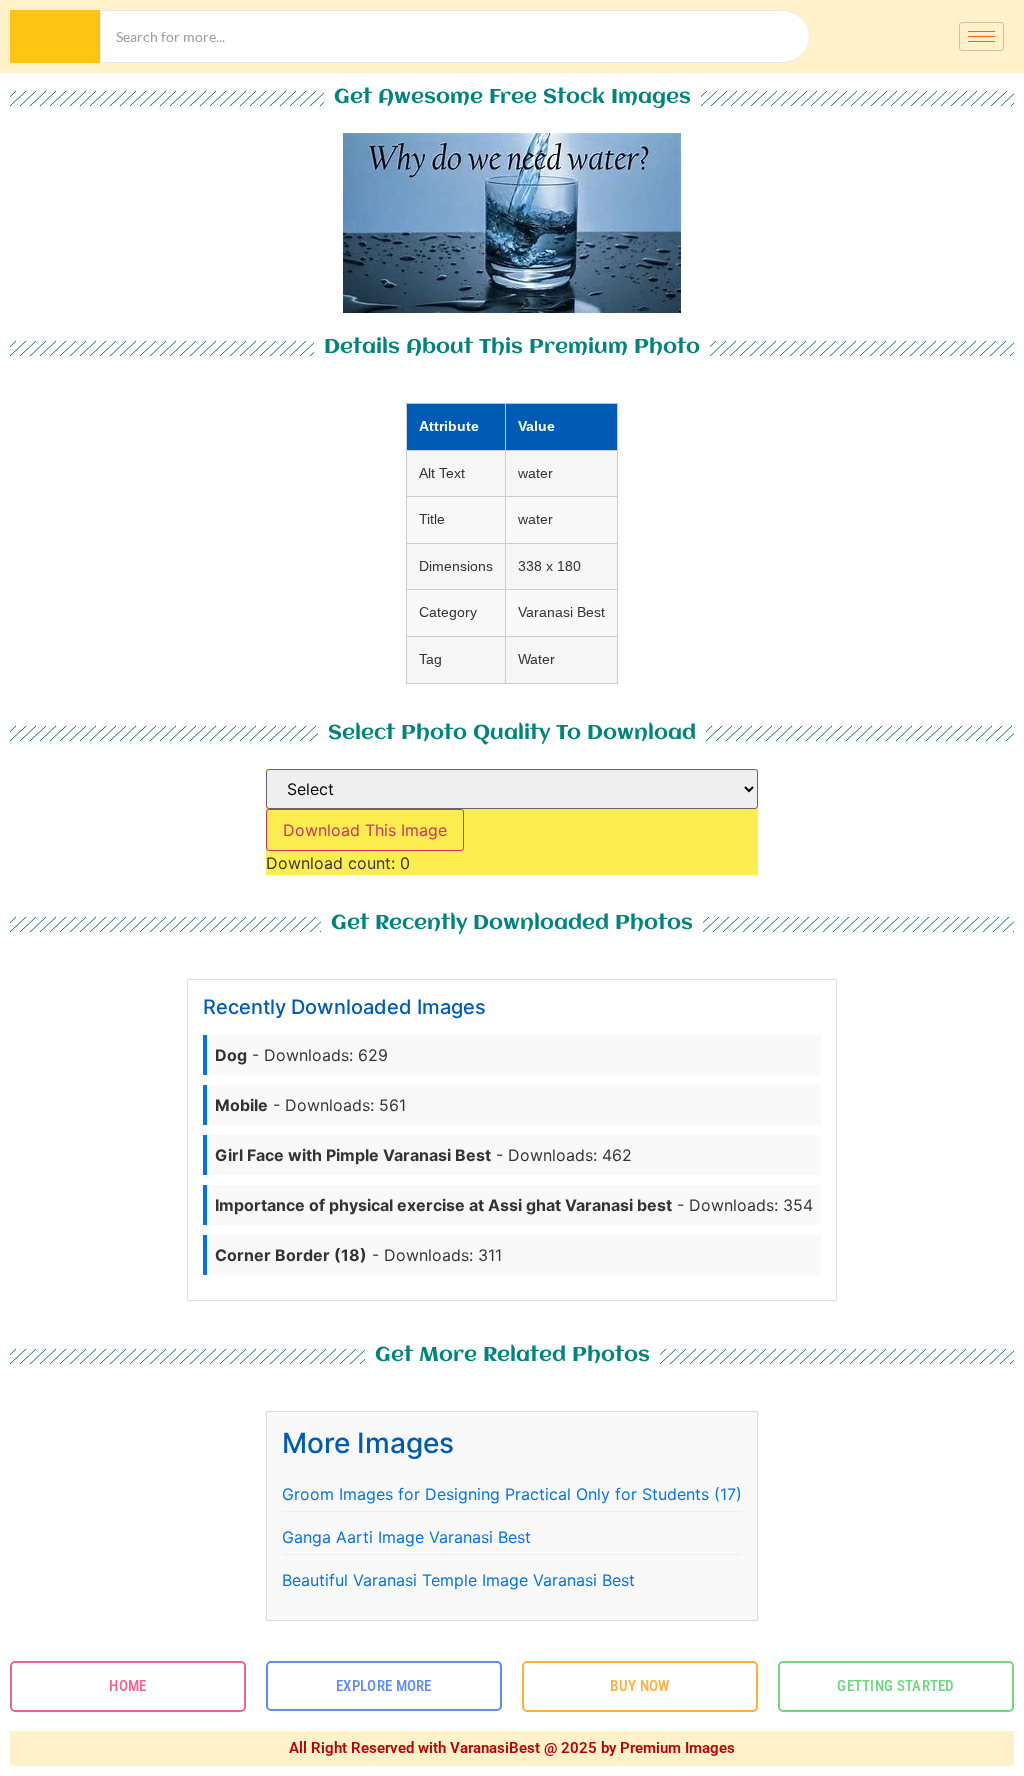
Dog (231, 1055)
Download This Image (365, 830)
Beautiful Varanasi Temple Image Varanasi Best (458, 1580)
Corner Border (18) (291, 1255)
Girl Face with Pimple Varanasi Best (353, 1155)
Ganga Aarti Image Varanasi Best (406, 1537)
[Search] (55, 36)
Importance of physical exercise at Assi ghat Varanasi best (443, 1205)
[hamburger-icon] (981, 36)
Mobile (241, 1105)
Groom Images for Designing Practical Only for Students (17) (512, 1494)
